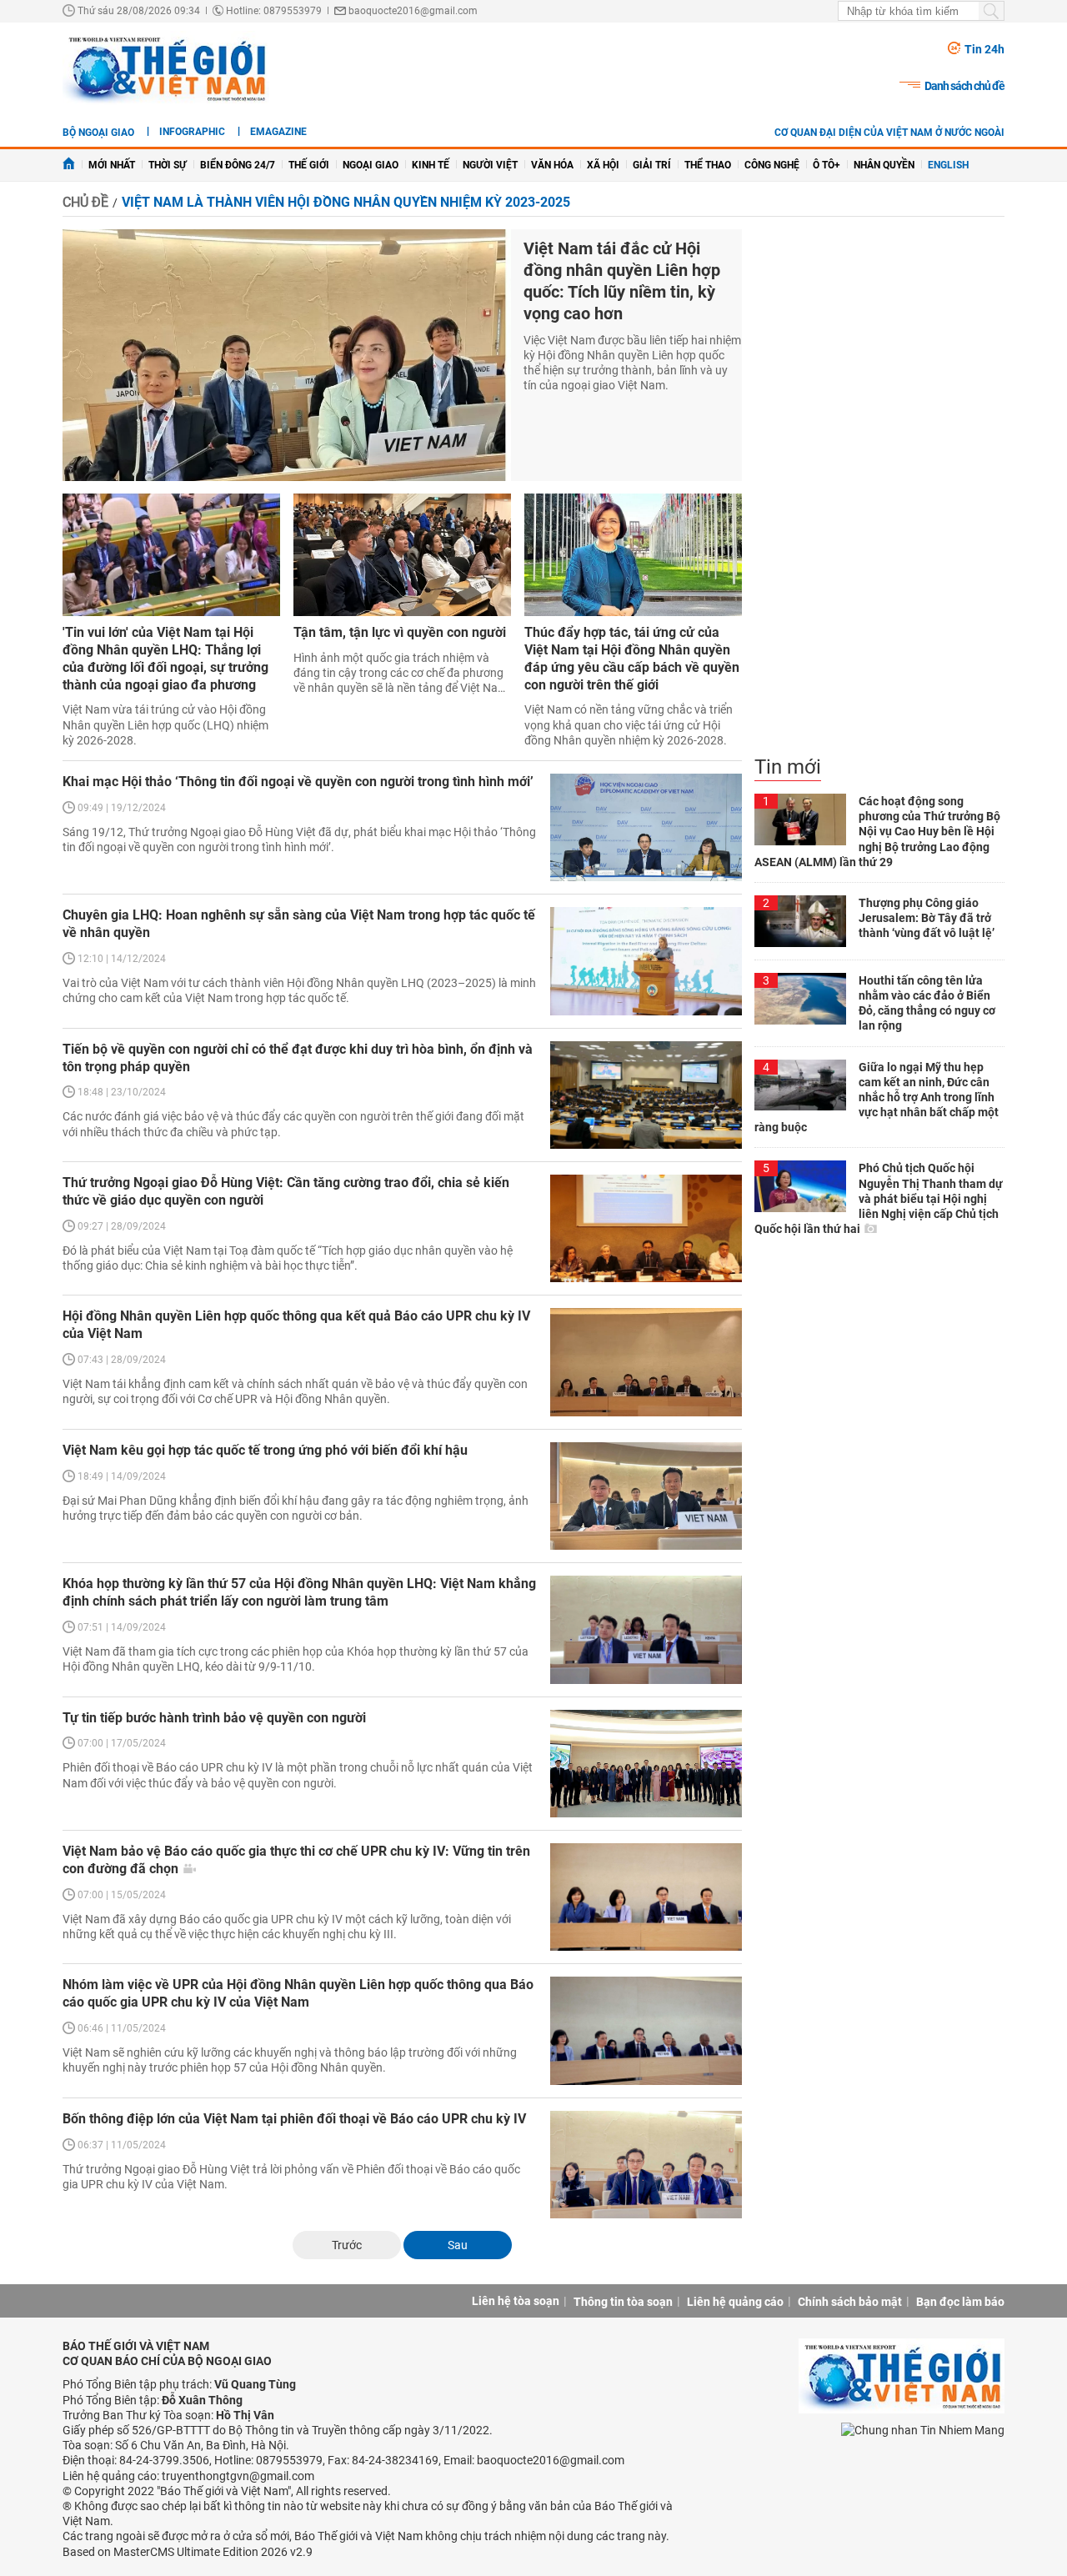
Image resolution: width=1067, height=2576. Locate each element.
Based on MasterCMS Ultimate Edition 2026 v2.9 (188, 2552)
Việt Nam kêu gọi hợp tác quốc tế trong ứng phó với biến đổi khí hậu (265, 1450)
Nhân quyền (884, 165)
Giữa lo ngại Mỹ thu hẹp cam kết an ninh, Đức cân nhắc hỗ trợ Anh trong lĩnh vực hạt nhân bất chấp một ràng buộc (877, 1098)
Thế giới (309, 165)
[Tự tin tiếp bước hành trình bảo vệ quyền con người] (646, 1764)
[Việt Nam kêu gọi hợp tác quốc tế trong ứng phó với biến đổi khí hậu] (646, 1496)
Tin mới (788, 767)
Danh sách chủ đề (964, 86)
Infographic (192, 132)
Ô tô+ (827, 165)
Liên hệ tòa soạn (516, 2301)
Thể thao (708, 165)
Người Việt (490, 165)
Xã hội (603, 165)
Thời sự (168, 165)
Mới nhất (112, 165)
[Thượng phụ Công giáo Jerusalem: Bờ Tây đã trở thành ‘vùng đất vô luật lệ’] (800, 921)
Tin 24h (984, 49)
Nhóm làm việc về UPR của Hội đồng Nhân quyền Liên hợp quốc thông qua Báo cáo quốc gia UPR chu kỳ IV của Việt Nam (298, 1993)
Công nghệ (772, 165)
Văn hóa (552, 165)
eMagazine (278, 132)
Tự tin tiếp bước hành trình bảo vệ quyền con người (214, 1718)
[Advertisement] (879, 492)
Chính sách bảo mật (850, 2302)
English (948, 165)
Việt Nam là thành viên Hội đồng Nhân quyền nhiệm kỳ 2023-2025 (346, 202)
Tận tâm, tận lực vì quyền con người (400, 632)
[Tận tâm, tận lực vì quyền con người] (402, 555)
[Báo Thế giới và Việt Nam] (166, 68)
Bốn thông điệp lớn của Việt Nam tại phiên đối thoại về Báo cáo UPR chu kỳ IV (294, 2119)
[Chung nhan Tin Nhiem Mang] (923, 2430)
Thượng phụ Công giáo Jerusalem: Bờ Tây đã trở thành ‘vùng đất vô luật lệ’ (927, 918)
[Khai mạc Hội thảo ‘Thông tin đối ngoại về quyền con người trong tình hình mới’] (646, 827)
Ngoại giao (371, 165)
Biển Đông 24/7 (238, 165)
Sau (458, 2245)
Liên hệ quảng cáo (735, 2302)
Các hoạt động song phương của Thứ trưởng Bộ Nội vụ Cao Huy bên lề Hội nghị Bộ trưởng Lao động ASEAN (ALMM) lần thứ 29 (877, 832)
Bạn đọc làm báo (960, 2302)
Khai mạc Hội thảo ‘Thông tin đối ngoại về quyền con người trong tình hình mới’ (298, 782)
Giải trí (652, 165)
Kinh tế (431, 165)
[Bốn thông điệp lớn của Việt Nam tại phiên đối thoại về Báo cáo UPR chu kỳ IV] (646, 2165)
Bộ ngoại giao (98, 133)
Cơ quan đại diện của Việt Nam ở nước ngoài (889, 133)
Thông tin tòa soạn (623, 2302)
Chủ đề (85, 202)
